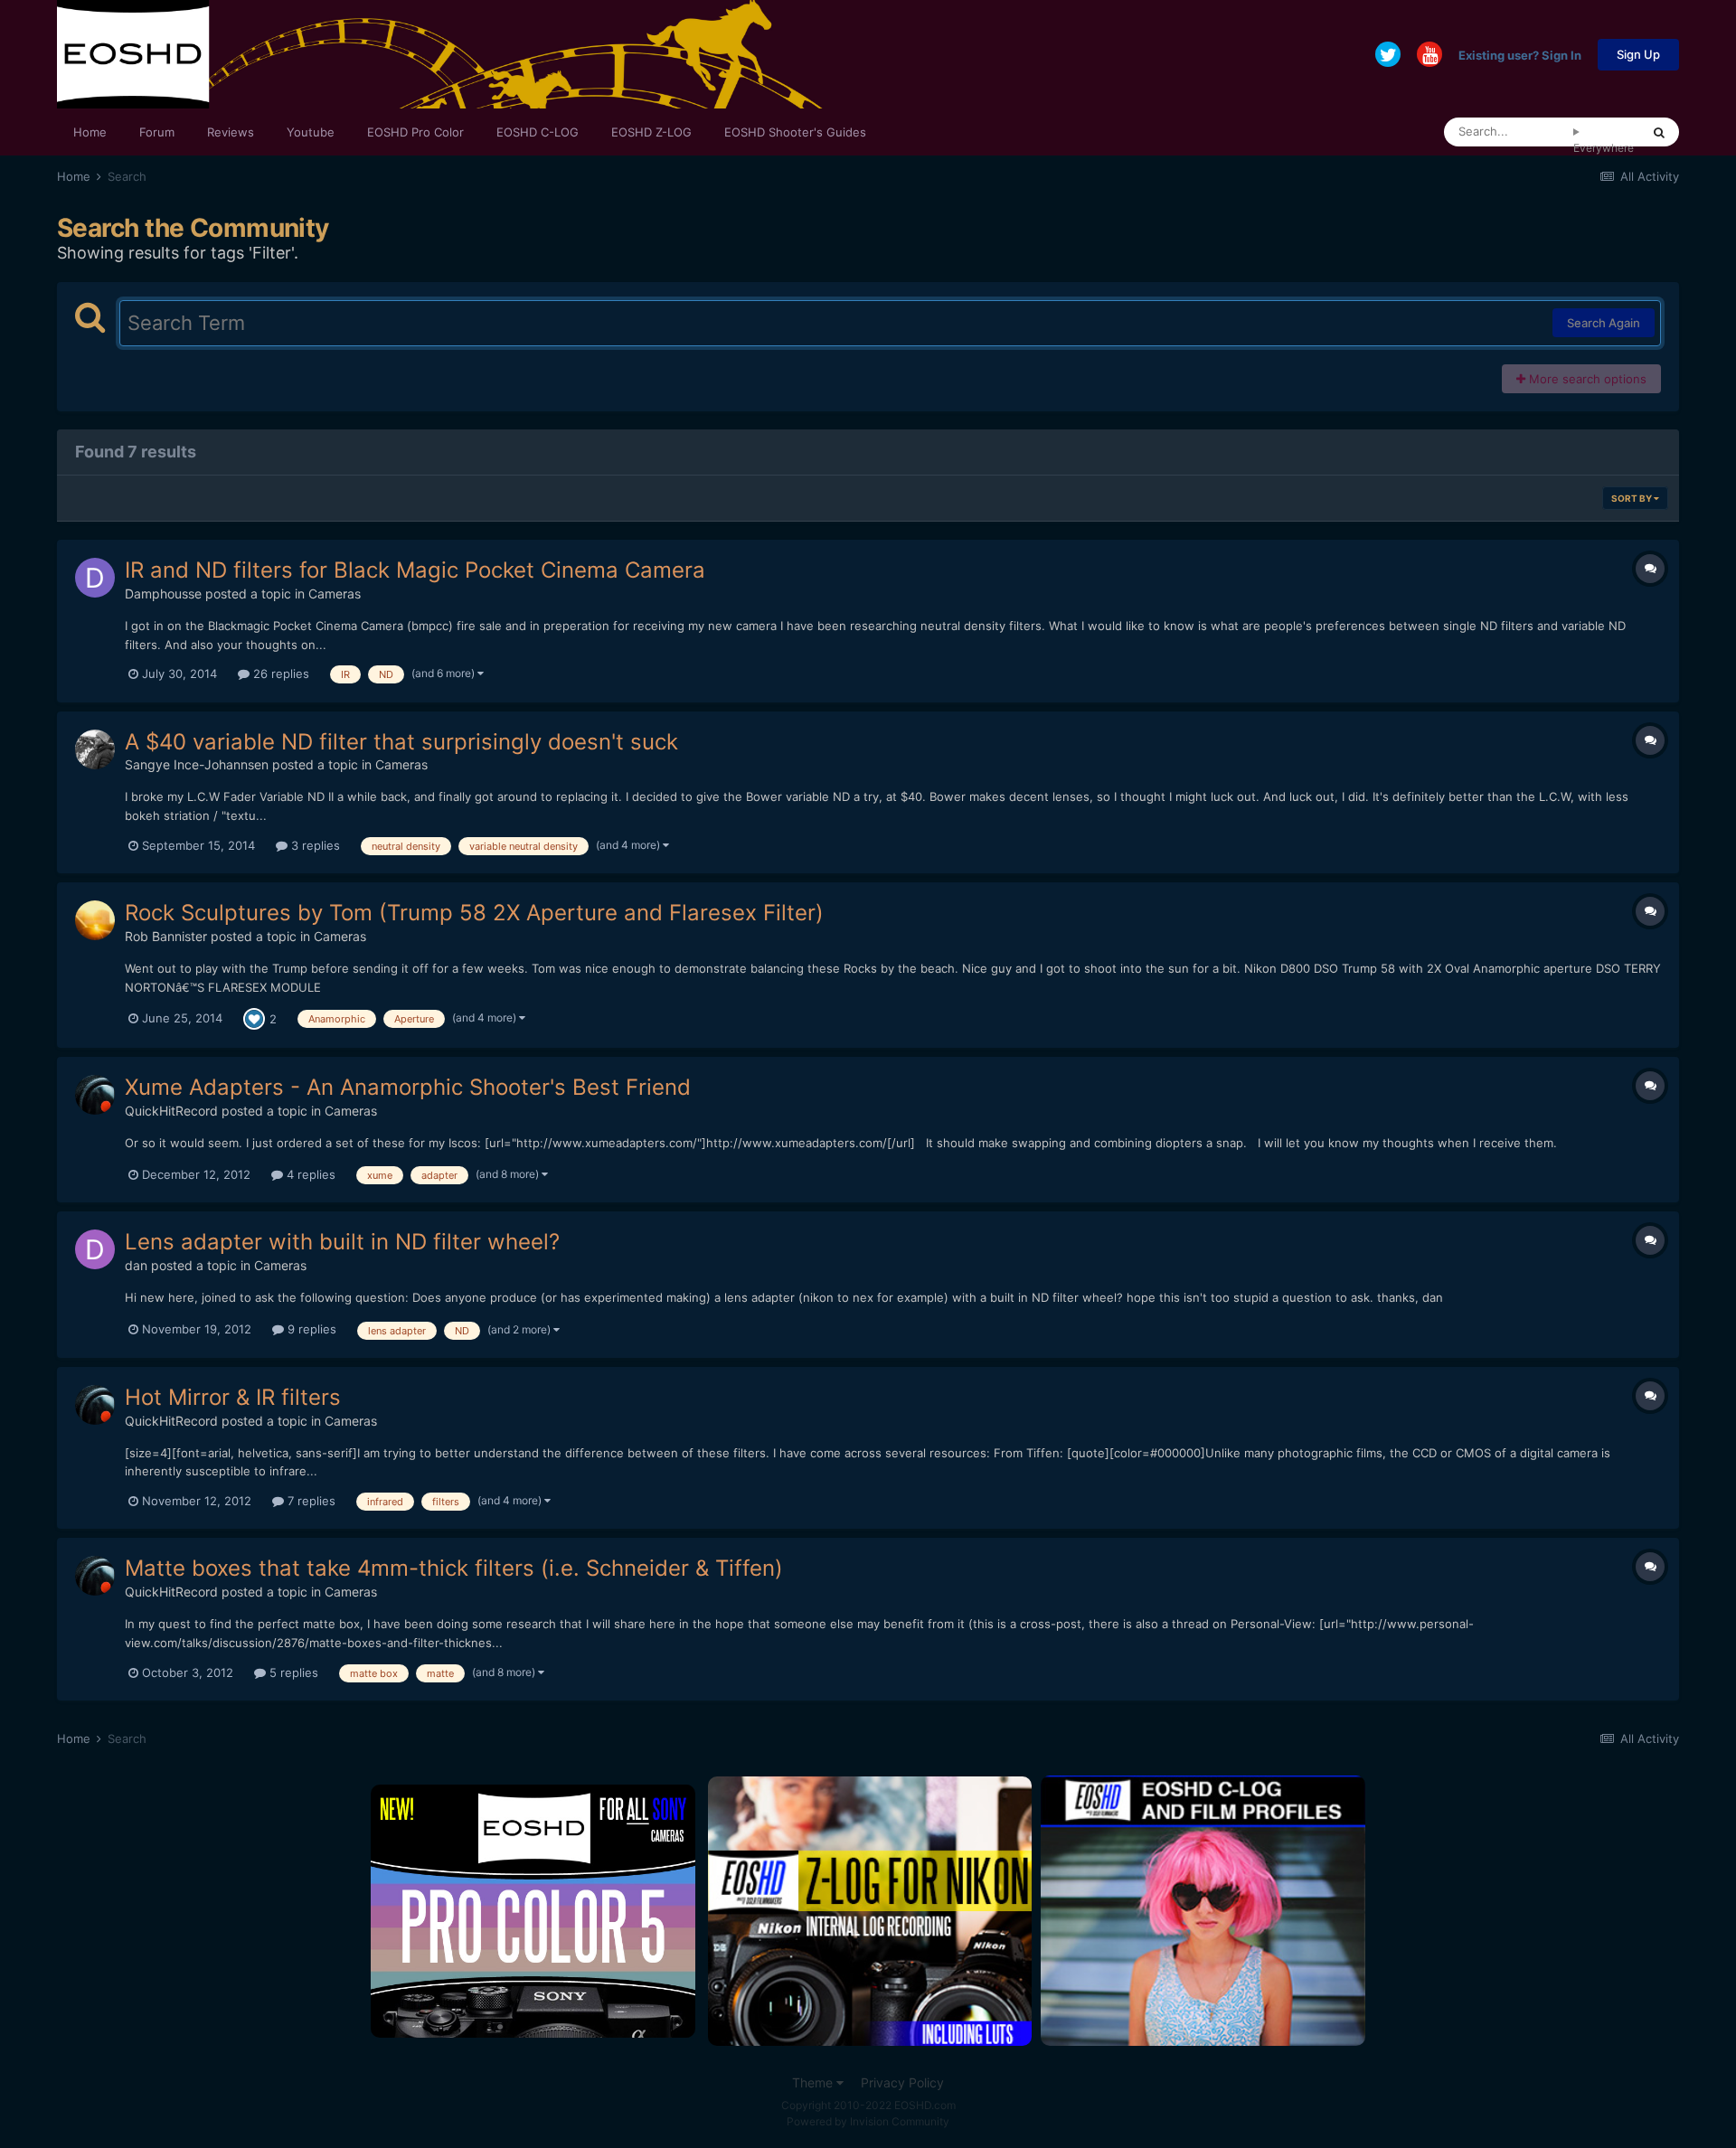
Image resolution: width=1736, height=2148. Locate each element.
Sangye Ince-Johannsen (197, 764)
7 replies (310, 1501)
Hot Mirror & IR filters (233, 1397)
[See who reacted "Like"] (254, 1018)
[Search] (1659, 132)
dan (136, 1265)
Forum (157, 132)
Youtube (311, 132)
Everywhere (1604, 148)
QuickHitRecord (171, 1111)
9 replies (310, 1329)
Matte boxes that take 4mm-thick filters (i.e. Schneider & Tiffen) (454, 1568)
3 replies (314, 845)
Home (90, 132)
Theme (814, 2082)
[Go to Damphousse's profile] (95, 578)
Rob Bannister (166, 936)
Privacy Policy (902, 2082)
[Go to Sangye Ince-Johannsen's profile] (95, 749)
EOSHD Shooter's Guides (795, 132)
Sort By (1632, 498)
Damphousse (163, 594)
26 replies (279, 674)
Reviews (231, 132)
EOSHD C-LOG (538, 132)
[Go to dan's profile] (95, 1249)
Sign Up (1638, 54)
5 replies (292, 1672)
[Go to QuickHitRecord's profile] (95, 1095)
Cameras (335, 594)
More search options (1586, 379)
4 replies (309, 1174)
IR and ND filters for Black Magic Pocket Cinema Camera (415, 570)
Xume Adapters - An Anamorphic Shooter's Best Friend (408, 1087)
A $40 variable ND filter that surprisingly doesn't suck (401, 742)
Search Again (1604, 323)
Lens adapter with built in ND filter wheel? (342, 1242)
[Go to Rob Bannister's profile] (95, 920)
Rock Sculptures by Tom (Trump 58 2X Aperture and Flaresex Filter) (474, 913)
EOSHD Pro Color (415, 132)
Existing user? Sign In (1520, 54)
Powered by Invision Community (868, 2121)
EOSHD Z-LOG (651, 132)
